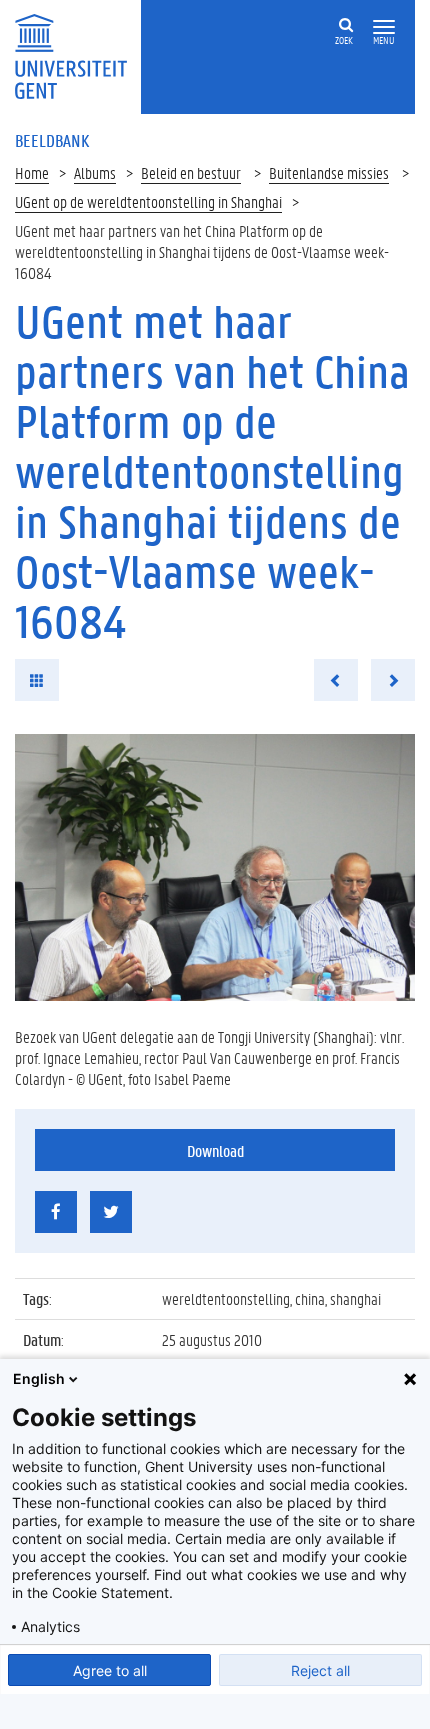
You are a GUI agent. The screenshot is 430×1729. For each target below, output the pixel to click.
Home (32, 172)
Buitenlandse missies (329, 172)
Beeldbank (52, 140)
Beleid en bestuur (191, 172)
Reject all (320, 1670)
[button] (384, 27)
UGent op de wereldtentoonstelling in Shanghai (148, 201)
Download (215, 1150)
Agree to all (110, 1670)
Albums (95, 172)
